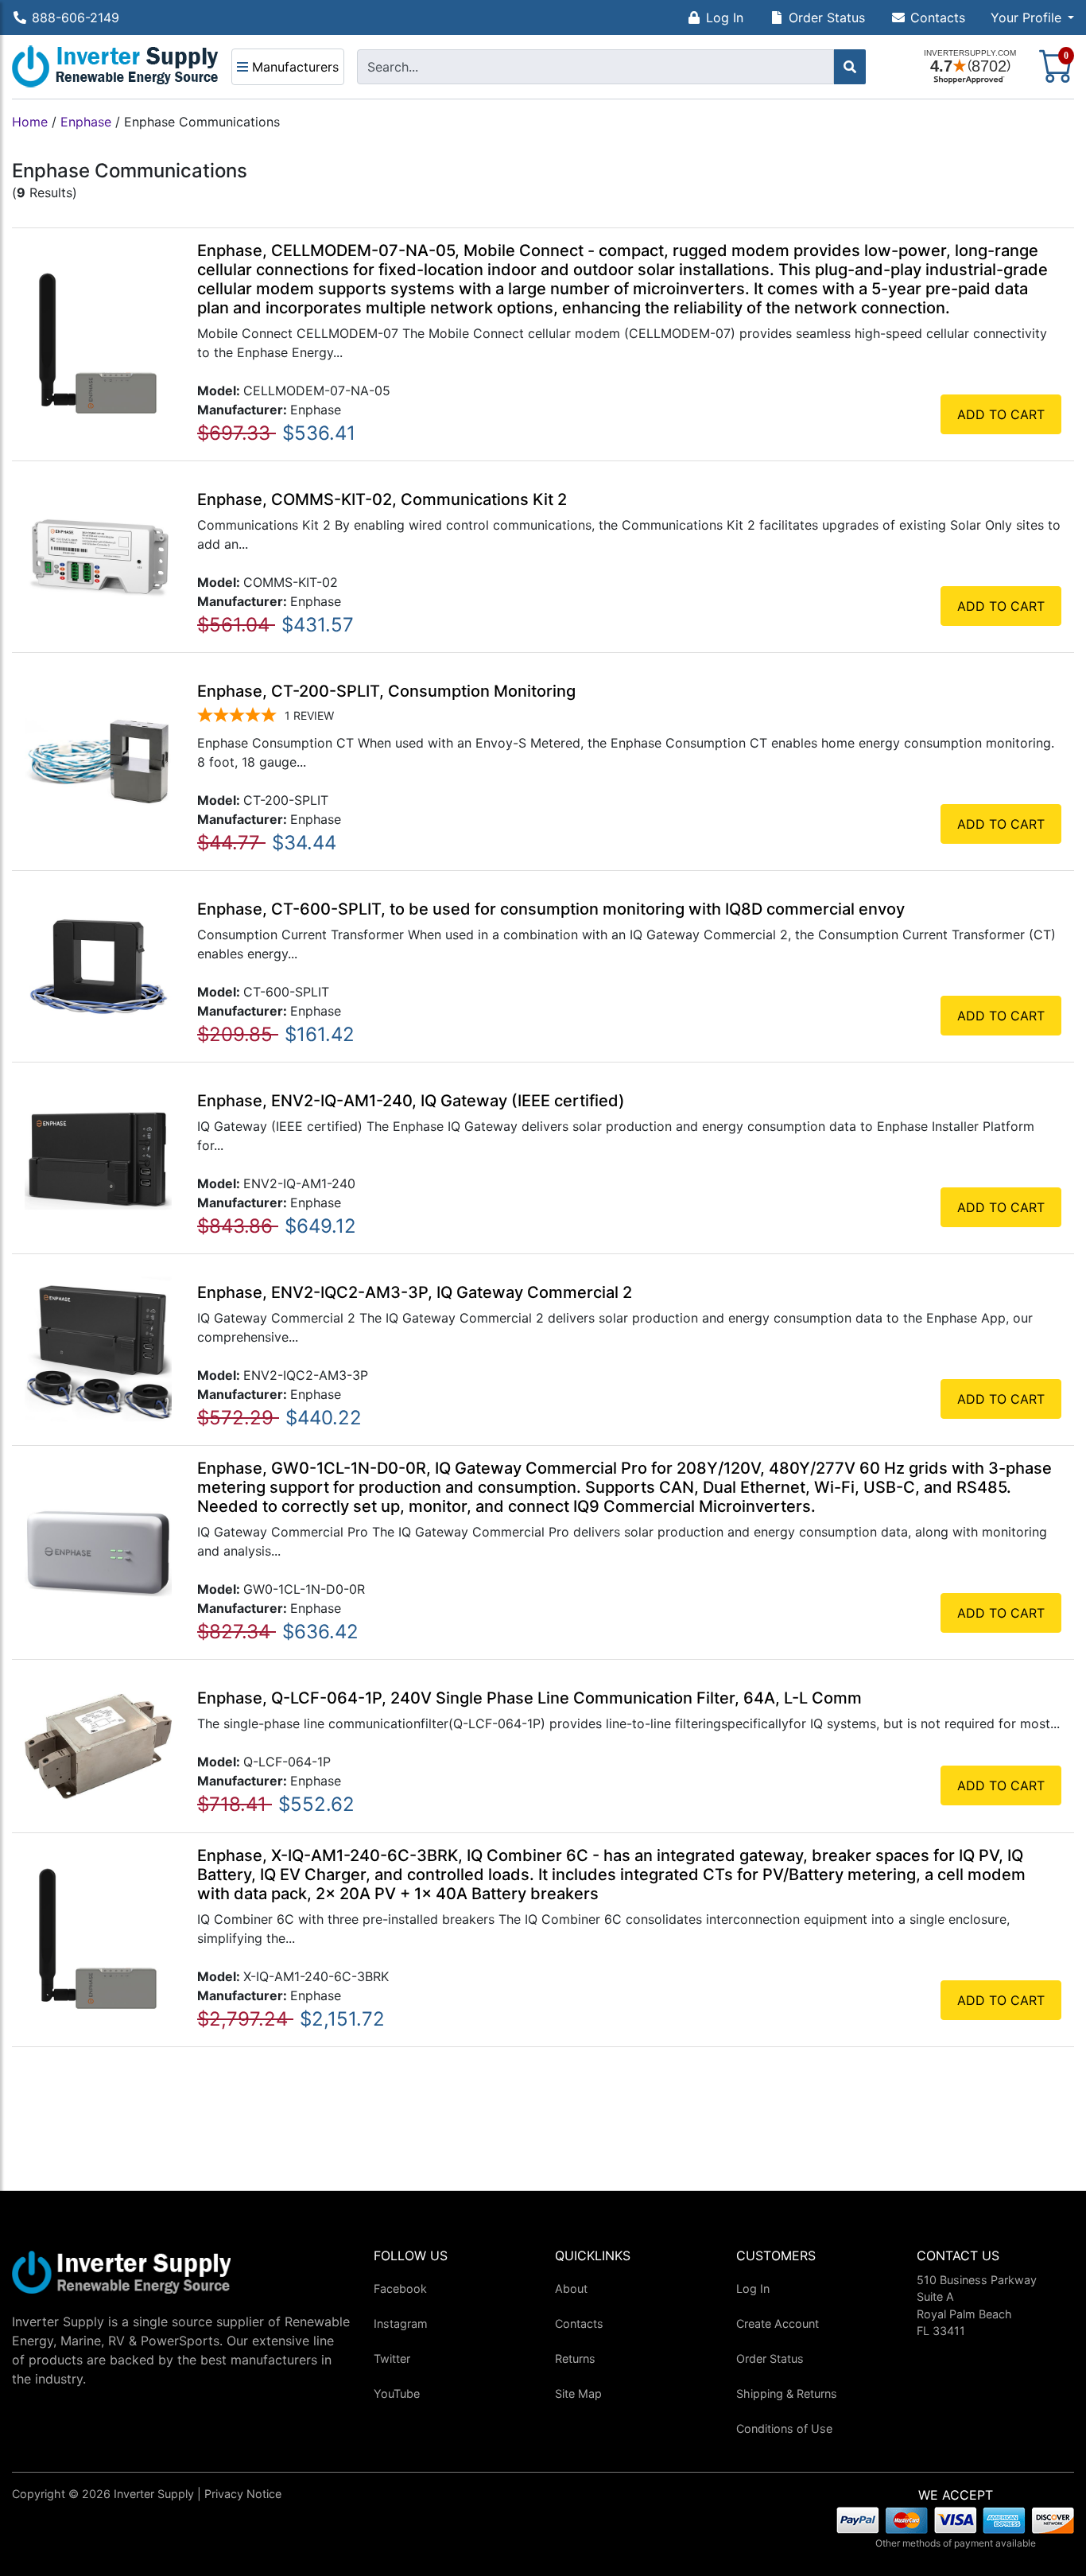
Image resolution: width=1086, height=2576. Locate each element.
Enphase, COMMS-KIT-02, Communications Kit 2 (382, 499)
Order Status (827, 17)
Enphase (86, 122)
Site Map (578, 2393)
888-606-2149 (76, 17)
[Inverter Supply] (115, 67)
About (571, 2288)
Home (30, 122)
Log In (725, 17)
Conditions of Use (784, 2428)
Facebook (400, 2288)
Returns (575, 2358)
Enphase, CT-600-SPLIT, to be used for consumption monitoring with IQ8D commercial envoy (551, 909)
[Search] (850, 67)
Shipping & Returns (787, 2393)
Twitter (392, 2358)
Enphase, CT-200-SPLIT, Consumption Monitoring (386, 691)
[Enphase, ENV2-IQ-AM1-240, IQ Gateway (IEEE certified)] (98, 1156)
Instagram (401, 2323)
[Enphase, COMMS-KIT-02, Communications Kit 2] (98, 555)
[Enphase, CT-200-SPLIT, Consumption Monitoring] (98, 760)
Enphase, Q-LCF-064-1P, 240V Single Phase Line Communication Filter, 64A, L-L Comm (529, 1698)
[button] (1032, 17)
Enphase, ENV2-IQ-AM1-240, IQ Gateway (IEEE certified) (411, 1101)
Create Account (778, 2323)
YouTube (397, 2393)
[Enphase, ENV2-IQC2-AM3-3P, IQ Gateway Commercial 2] (98, 1348)
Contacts (938, 17)
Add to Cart (1001, 414)
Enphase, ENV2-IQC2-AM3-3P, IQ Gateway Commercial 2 (415, 1292)
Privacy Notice (243, 2494)
